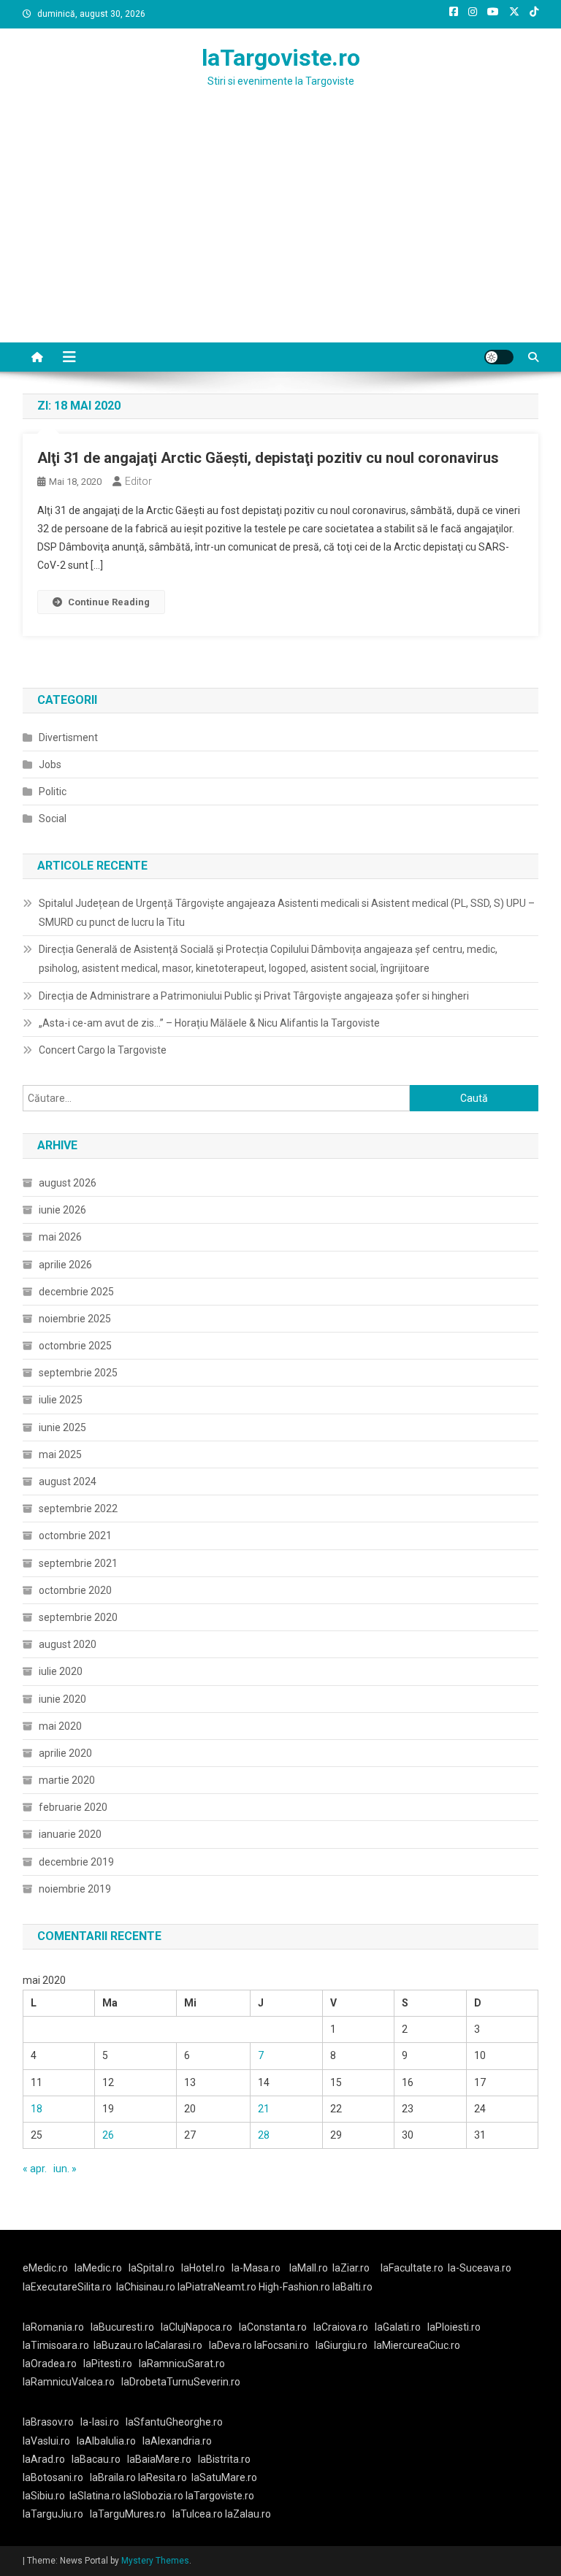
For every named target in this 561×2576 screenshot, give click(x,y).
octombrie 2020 (75, 1590)
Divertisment (68, 737)
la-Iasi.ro (100, 2422)
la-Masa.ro (256, 2268)
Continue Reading (109, 602)
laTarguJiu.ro (56, 2514)
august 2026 (68, 1183)
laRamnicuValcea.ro (69, 2382)
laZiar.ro (351, 2268)
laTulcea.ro (199, 2514)
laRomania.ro (53, 2327)
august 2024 (68, 1481)
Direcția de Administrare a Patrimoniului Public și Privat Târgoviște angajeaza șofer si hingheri (254, 996)
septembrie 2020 (78, 1617)
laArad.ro (44, 2459)
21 (264, 2109)
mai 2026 (60, 1237)
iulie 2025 (61, 1400)
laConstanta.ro (273, 2327)
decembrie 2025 (76, 1292)
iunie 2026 (62, 1210)
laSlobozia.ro (153, 2496)
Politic (53, 791)
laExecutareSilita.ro (67, 2287)
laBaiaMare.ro (159, 2459)
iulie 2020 (61, 1671)
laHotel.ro (203, 2268)
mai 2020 (60, 1726)
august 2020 (68, 1644)
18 (37, 2109)
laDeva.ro (230, 2345)
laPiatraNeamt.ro (217, 2287)
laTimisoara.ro (56, 2345)
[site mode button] (499, 357)
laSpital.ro (152, 2268)
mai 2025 (60, 1454)
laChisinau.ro (146, 2287)
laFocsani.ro (282, 2345)
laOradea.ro (50, 2364)
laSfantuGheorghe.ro (174, 2422)
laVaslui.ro (50, 2441)
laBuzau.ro (119, 2345)
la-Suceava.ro (480, 2268)
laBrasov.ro (48, 2422)
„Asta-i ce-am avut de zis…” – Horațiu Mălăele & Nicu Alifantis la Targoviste (209, 1023)
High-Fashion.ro (294, 2287)
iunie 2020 (62, 1699)
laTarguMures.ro (128, 2514)
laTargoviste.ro (281, 58)
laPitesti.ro (108, 2364)
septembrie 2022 (78, 1509)
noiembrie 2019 (75, 1889)
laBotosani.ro (53, 2477)
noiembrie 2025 (75, 1319)
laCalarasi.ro (174, 2345)
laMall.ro (309, 2268)
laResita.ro (163, 2477)
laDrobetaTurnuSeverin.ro (181, 2382)
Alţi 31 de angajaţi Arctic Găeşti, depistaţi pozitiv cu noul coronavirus (268, 458)
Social (53, 819)
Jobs (50, 764)
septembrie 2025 (78, 1373)
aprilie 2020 (65, 1753)
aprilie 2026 (65, 1265)
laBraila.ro (113, 2477)
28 (264, 2135)
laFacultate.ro (412, 2268)
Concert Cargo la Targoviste (103, 1050)
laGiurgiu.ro (345, 2345)
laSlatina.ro (95, 2496)
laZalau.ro (248, 2514)
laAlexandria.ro (177, 2441)
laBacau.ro (96, 2459)
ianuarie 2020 (70, 1834)
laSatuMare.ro (224, 2477)
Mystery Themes (155, 2561)
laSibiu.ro (44, 2496)
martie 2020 (67, 1780)
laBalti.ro (352, 2287)
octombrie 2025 (75, 1346)
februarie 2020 (73, 1807)
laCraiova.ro (341, 2327)
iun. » (65, 2169)
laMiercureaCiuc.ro (417, 2345)
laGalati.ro (398, 2327)
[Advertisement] (280, 233)
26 (108, 2135)
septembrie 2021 (78, 1563)
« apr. (35, 2169)
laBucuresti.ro (122, 2327)
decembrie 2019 (76, 1862)
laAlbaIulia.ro (106, 2441)
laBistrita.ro (224, 2459)
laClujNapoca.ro (196, 2327)
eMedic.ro (45, 2268)
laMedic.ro (99, 2268)
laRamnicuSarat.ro (182, 2364)
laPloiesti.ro (454, 2327)
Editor (138, 481)
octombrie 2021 (75, 1536)
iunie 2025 (62, 1427)
